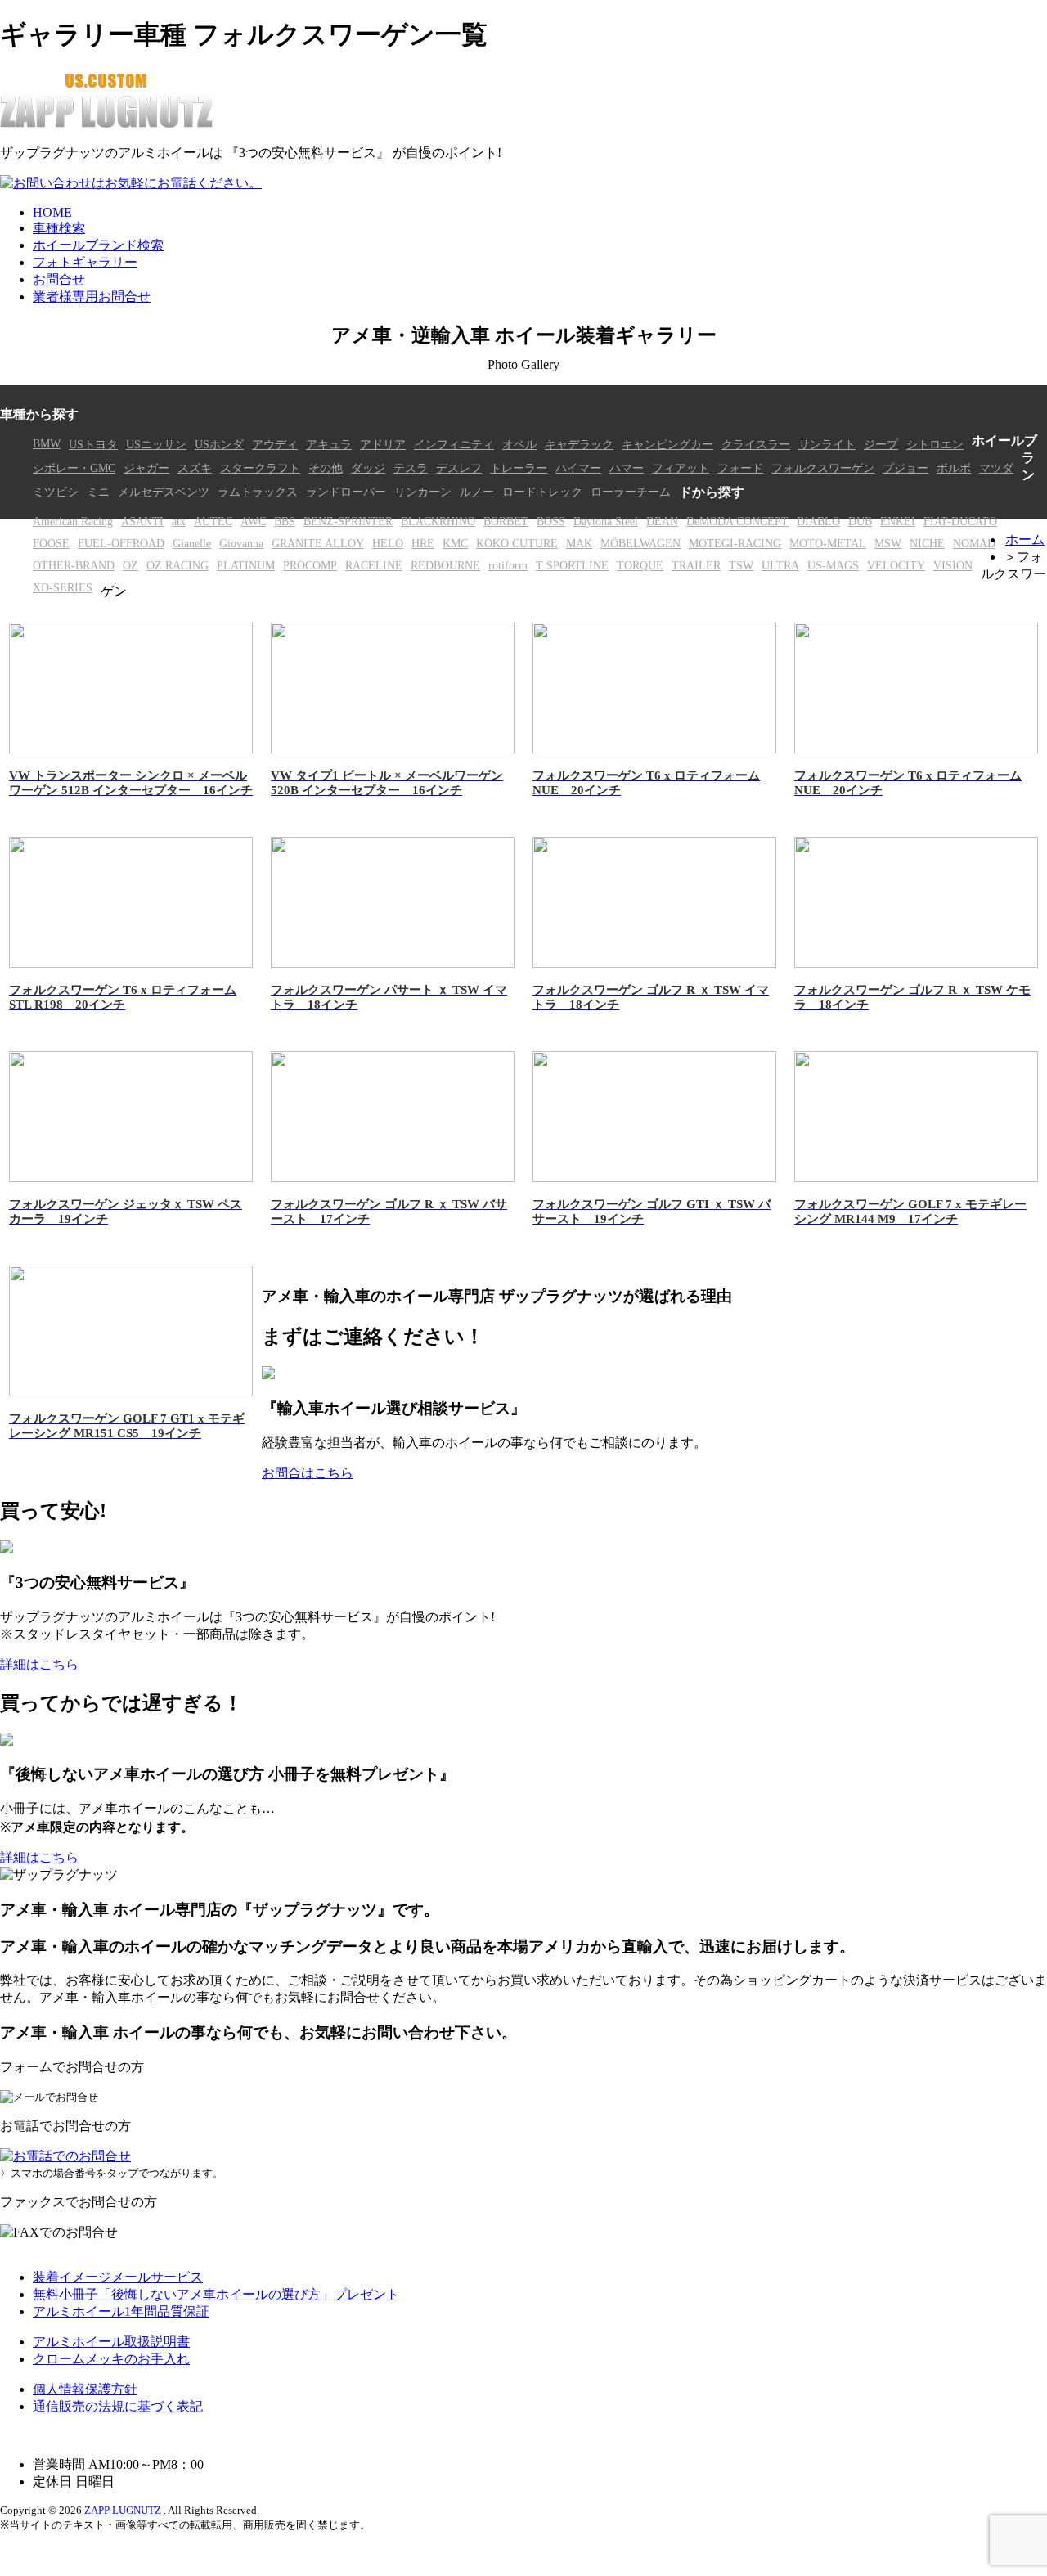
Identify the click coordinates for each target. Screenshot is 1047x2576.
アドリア (383, 444)
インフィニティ (454, 444)
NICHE (927, 543)
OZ (130, 565)
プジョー (905, 468)
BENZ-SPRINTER (348, 521)
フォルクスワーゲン (823, 468)
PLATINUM (246, 565)
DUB (860, 521)
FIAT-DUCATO (960, 521)
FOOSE (51, 543)
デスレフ (459, 468)
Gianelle (192, 543)
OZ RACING (177, 565)
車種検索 (59, 228)
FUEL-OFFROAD (121, 543)
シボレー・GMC (74, 468)
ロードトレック (542, 492)
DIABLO (818, 521)
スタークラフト (260, 468)
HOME (52, 212)
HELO (388, 543)
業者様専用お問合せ (92, 297)
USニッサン (156, 444)
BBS (285, 521)
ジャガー (146, 468)
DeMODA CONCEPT (737, 521)
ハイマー (578, 468)
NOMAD (974, 543)
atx (179, 521)
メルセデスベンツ (164, 492)
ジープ (881, 444)
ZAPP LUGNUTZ (123, 2510)
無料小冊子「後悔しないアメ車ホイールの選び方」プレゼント (216, 2294)
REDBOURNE (445, 565)
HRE (423, 543)
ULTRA (780, 565)
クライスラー (756, 444)
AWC (253, 521)
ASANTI (142, 521)
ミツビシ (56, 492)
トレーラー (519, 468)
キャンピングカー (667, 444)
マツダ (996, 468)
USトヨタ (93, 444)
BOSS (551, 521)
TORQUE (640, 565)
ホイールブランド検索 (98, 245)
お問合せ (59, 279)
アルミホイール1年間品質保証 (121, 2311)
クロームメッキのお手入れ (111, 2359)
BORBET (506, 521)
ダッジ (368, 468)
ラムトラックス (258, 492)
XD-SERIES (63, 587)
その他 (326, 468)
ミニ (98, 492)
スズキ (195, 468)
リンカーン (423, 492)
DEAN (662, 521)
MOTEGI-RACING (735, 543)
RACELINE (374, 565)
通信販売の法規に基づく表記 (118, 2406)
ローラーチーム (631, 492)
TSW (741, 565)
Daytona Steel (606, 521)
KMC (455, 543)
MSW (888, 543)
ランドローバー (346, 492)
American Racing (73, 521)
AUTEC (213, 521)
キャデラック (579, 444)
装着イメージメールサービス (118, 2277)
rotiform (508, 565)
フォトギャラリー (85, 262)
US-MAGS (833, 565)
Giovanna (241, 543)
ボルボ (954, 468)
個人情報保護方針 (85, 2389)
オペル (519, 444)
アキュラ (329, 444)
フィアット (681, 468)
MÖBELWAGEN (640, 543)
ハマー (627, 468)
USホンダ (219, 444)
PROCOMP (310, 565)
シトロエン (935, 444)
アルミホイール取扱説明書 (111, 2342)
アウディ (275, 444)
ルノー (477, 492)
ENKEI (898, 521)
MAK (579, 543)
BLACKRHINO (438, 521)
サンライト (827, 444)
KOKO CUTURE (517, 543)
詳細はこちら (39, 1664)
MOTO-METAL (828, 543)
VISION (953, 565)
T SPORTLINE (572, 565)
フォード (740, 468)
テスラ (411, 468)
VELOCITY (896, 565)
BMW (47, 443)
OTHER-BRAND (74, 565)
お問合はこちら (308, 1473)
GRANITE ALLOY (318, 543)
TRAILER (696, 565)
